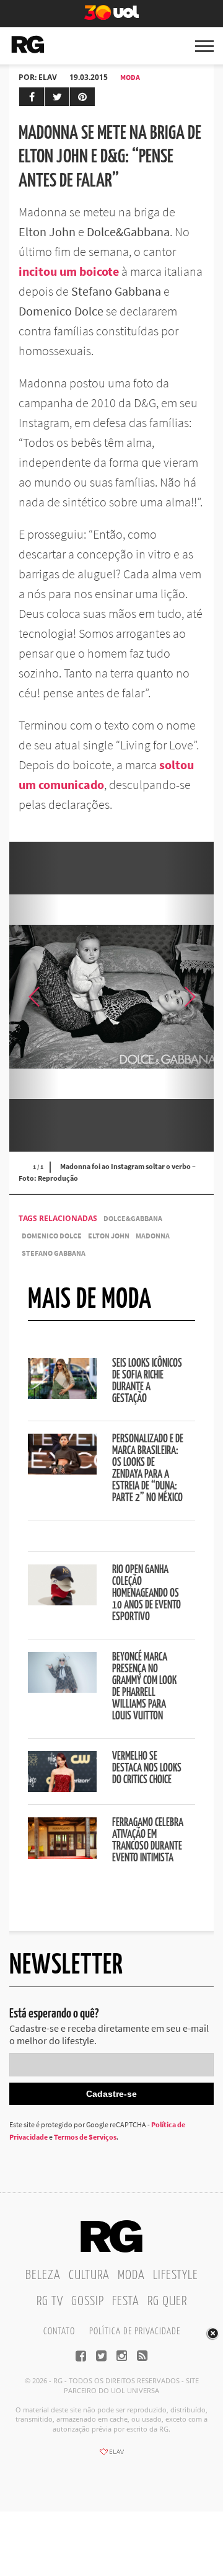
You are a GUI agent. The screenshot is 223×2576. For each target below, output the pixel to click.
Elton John (109, 1236)
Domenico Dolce (52, 1236)
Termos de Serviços (85, 2137)
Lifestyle (176, 2275)
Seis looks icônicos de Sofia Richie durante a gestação (147, 1381)
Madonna (153, 1236)
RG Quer (167, 2301)
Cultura (89, 2275)
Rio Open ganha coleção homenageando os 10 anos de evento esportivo (146, 1594)
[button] (189, 997)
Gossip (88, 2301)
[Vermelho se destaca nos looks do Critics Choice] (62, 1788)
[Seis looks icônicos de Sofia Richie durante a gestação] (62, 1395)
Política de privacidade (135, 2331)
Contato (59, 2331)
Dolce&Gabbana (133, 1218)
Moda (130, 77)
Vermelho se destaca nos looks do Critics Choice (147, 1768)
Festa (126, 2301)
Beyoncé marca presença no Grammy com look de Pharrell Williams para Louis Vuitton (144, 1687)
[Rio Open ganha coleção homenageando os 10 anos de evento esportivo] (62, 1602)
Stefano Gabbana (54, 1253)
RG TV (50, 2301)
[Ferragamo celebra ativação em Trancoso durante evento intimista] (62, 1855)
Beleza (43, 2275)
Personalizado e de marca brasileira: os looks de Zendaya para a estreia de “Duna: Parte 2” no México (148, 1469)
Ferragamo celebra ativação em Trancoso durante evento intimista (148, 1841)
